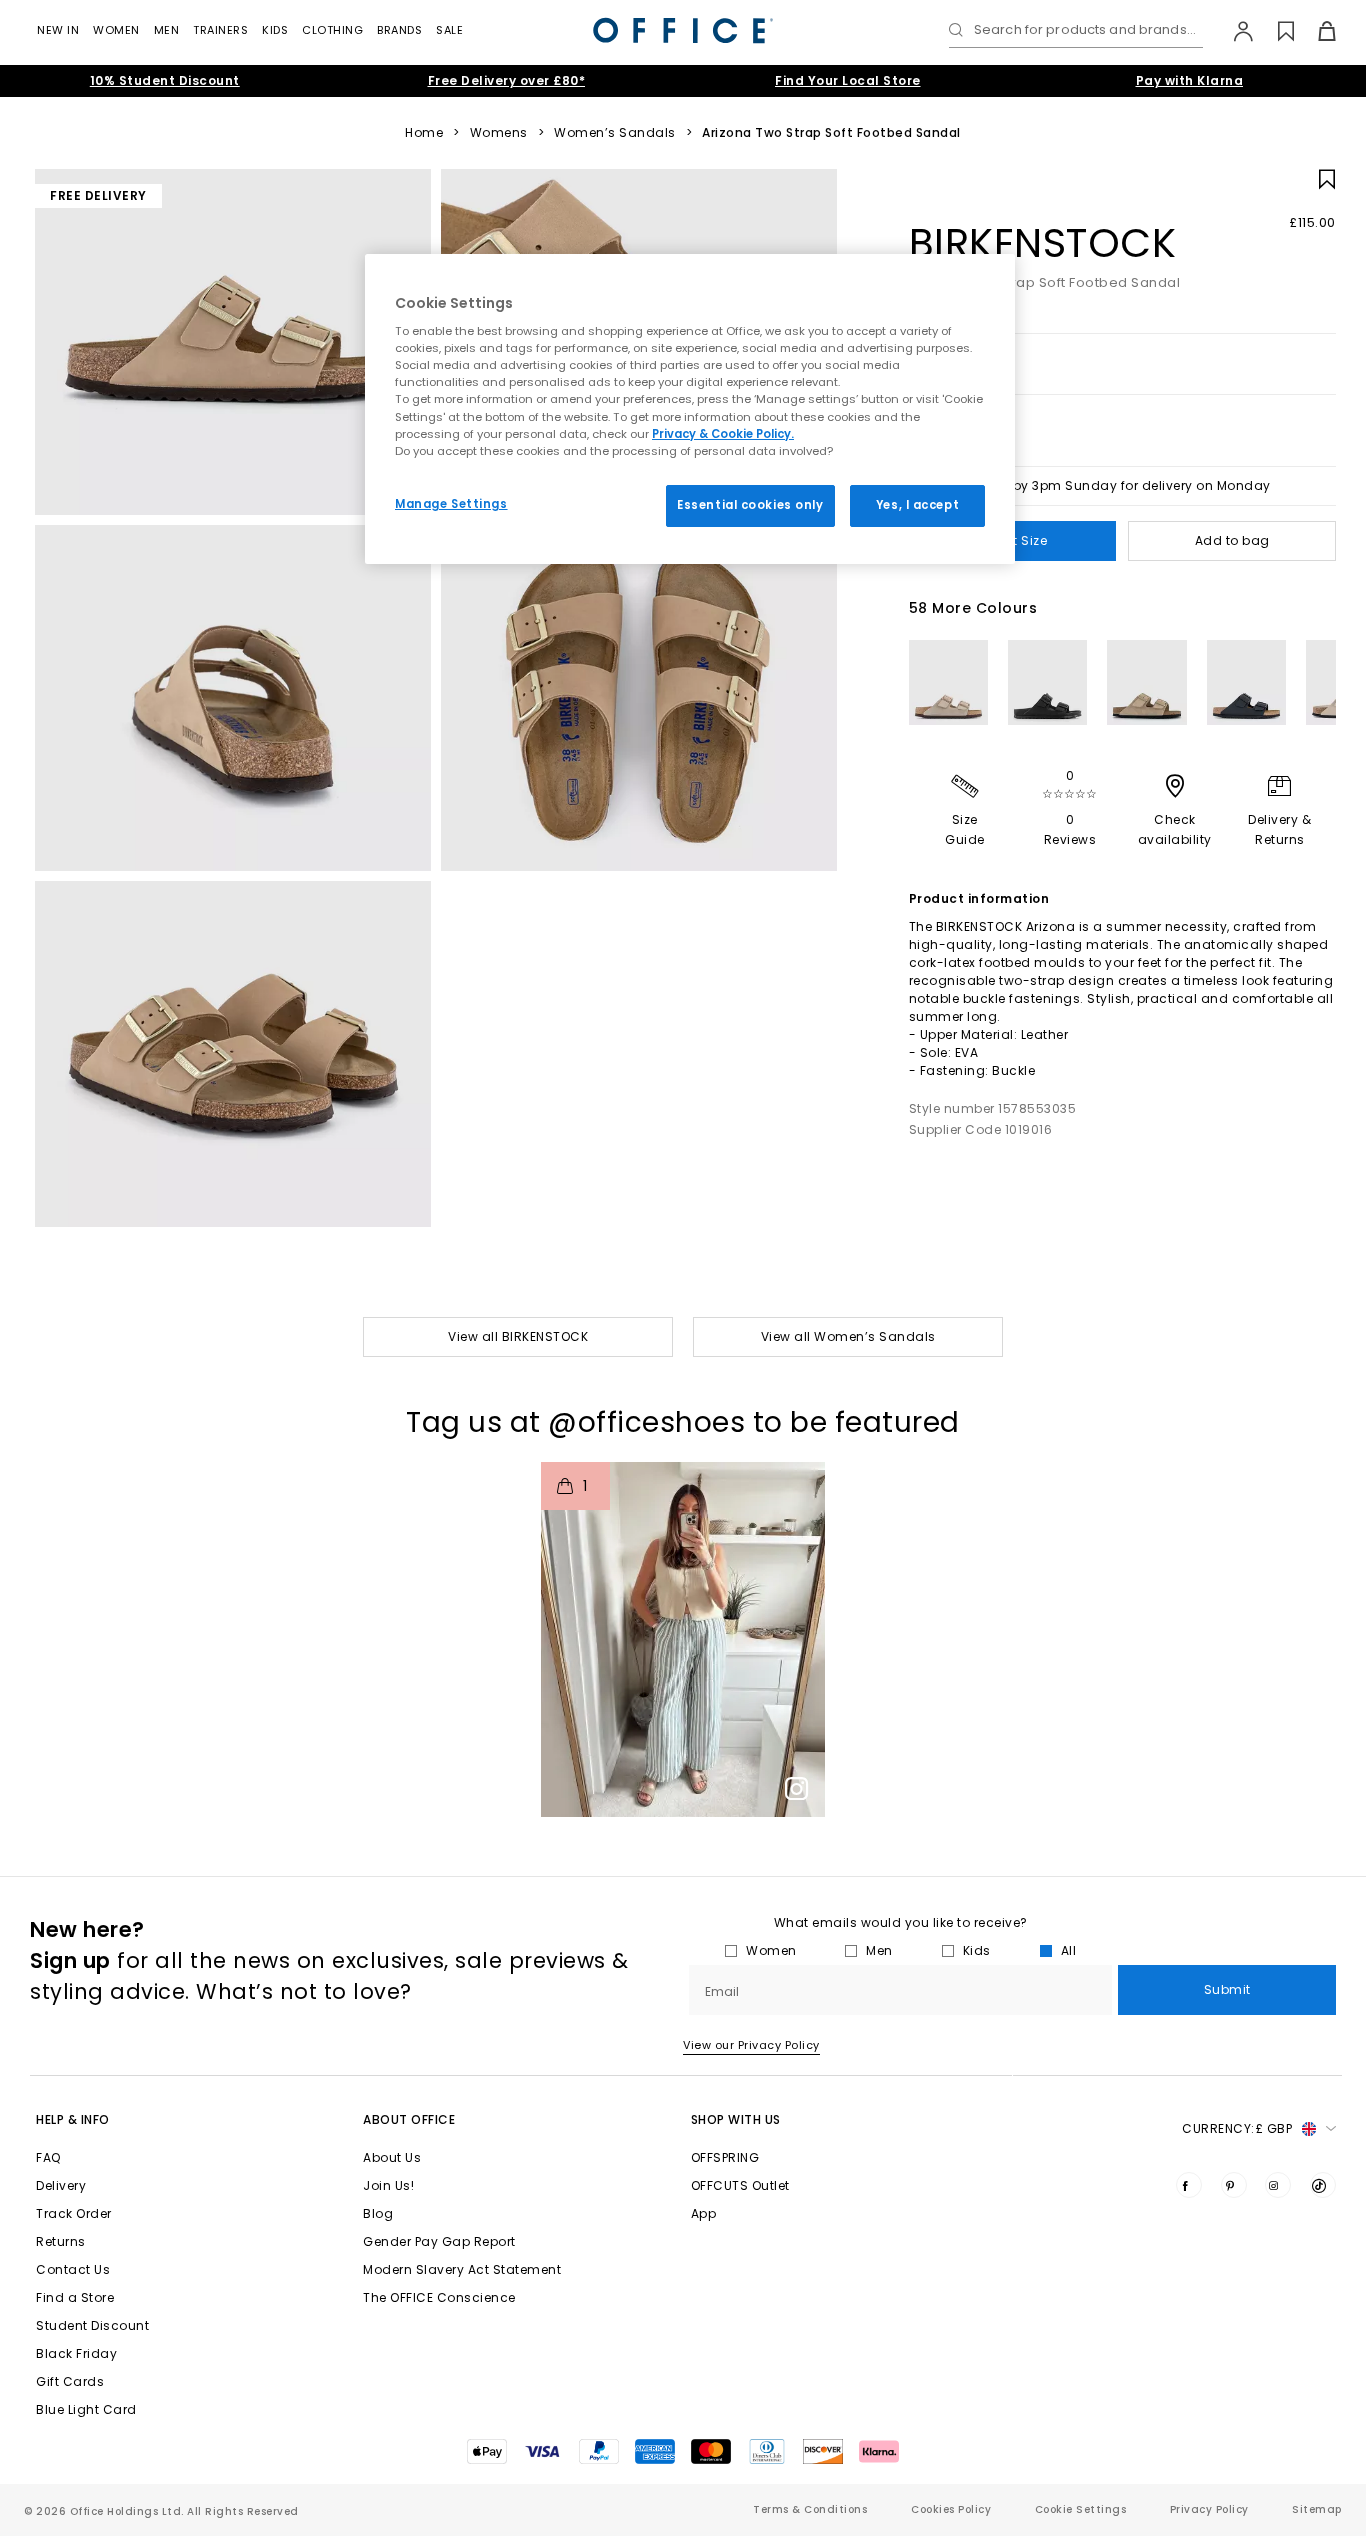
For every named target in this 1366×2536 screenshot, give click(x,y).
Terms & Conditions (810, 2509)
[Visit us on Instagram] (1278, 2185)
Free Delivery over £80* (507, 80)
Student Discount (92, 2325)
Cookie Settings (1081, 2509)
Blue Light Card (86, 2409)
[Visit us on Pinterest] (1234, 2185)
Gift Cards (70, 2381)
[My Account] (1233, 31)
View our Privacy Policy (751, 2045)
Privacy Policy (1209, 2509)
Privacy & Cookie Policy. (723, 434)
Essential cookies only (750, 505)
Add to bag (1232, 540)
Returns (61, 2241)
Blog (378, 2213)
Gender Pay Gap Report (439, 2241)
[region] (690, 409)
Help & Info (73, 2119)
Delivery (61, 2185)
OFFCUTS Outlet (740, 2185)
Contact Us (73, 2269)
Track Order (74, 2213)
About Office (409, 2119)
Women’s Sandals (615, 133)
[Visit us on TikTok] (1323, 2185)
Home (424, 133)
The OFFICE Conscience (439, 2297)
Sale (449, 30)
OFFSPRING (725, 2157)
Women (116, 30)
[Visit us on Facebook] (1189, 2185)
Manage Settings (451, 504)
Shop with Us (736, 2119)
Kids (275, 30)
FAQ (48, 2157)
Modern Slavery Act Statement (462, 2269)
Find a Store (75, 2297)
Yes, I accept (917, 505)
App (704, 2213)
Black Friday (76, 2353)
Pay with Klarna (1190, 80)
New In (58, 30)
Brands (399, 30)
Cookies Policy (951, 2509)
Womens (499, 133)
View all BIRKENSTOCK (518, 1336)
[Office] (683, 30)
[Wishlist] (1274, 31)
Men (167, 30)
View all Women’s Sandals (848, 1336)
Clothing (332, 30)
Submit (1227, 1989)
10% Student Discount (165, 80)
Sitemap (1317, 2509)
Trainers (220, 30)
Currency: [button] (1237, 2128)
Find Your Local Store (848, 80)
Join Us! (388, 2185)
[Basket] (1315, 31)
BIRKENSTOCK (1043, 243)
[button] (683, 1639)
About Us (392, 2157)
